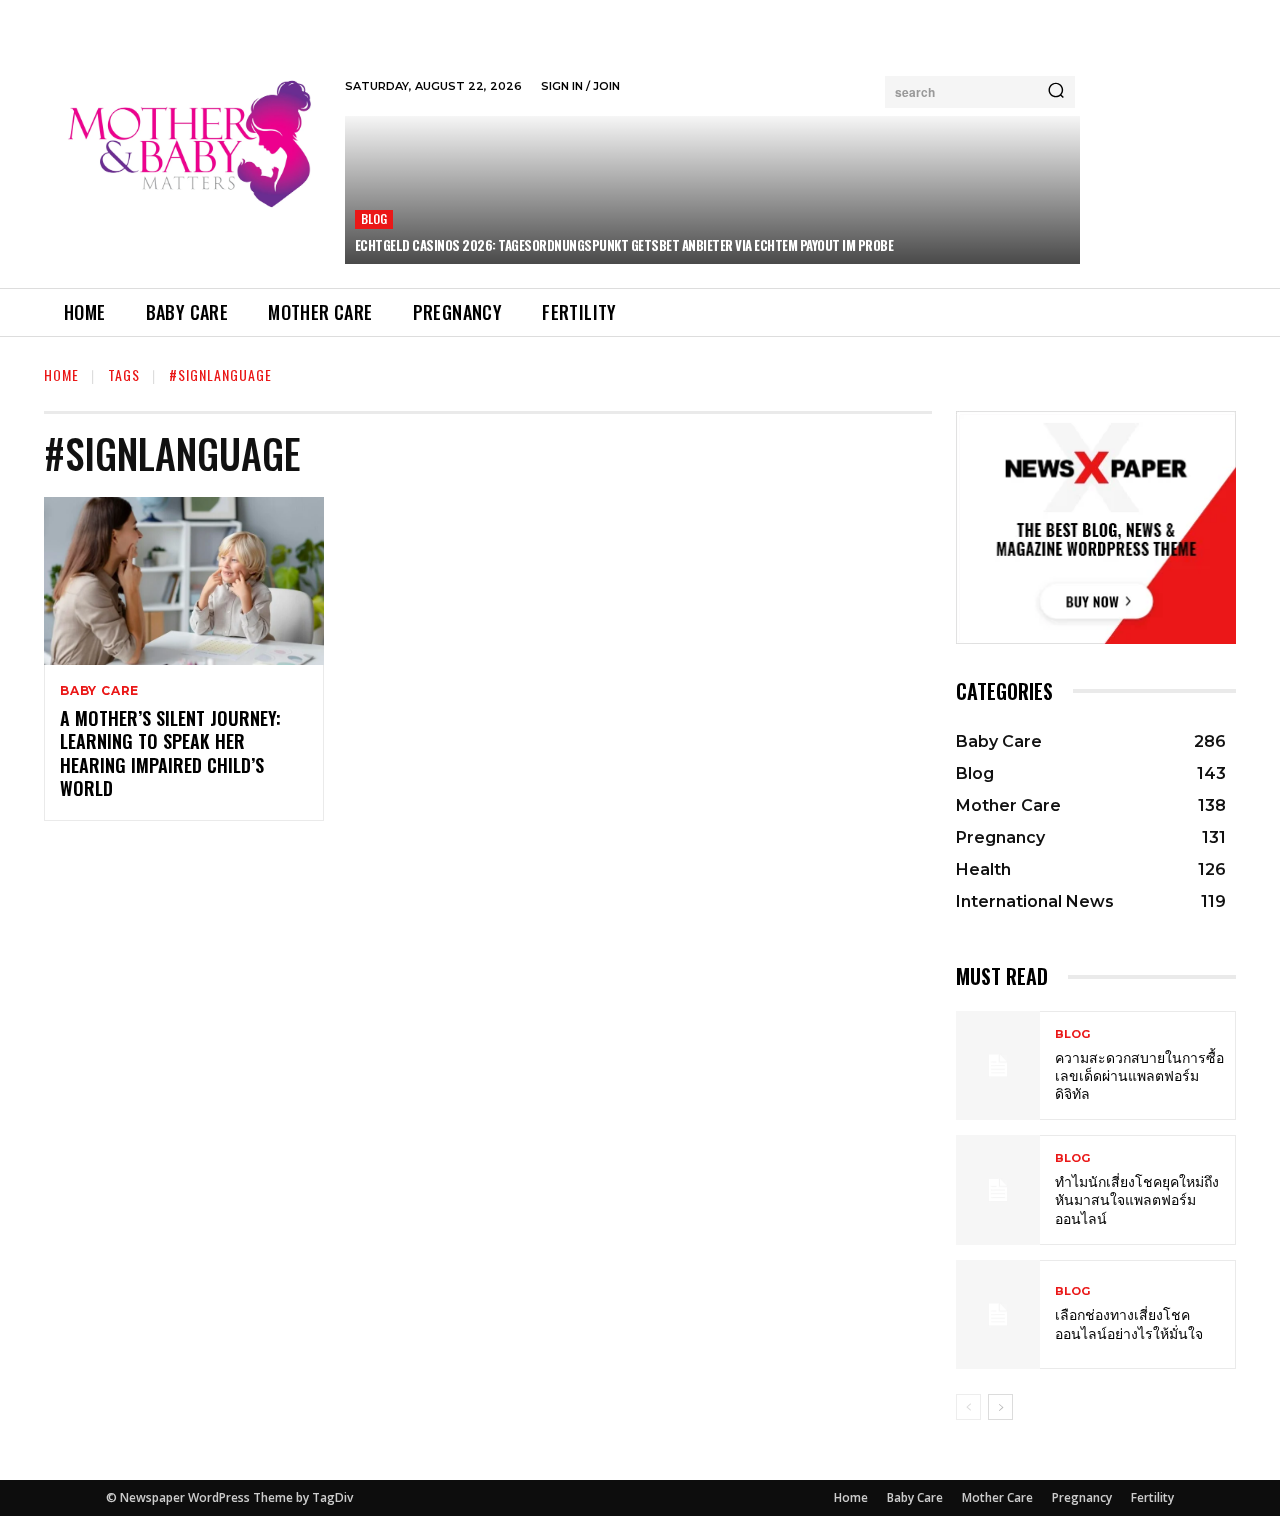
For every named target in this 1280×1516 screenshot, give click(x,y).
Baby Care (99, 691)
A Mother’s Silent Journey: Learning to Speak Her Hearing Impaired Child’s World (170, 753)
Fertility (1152, 1497)
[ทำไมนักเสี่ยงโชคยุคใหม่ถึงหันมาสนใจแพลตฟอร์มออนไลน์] (998, 1189)
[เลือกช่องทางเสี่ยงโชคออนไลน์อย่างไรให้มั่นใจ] (998, 1314)
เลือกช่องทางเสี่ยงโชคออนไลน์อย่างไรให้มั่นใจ (1129, 1322)
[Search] (1056, 92)
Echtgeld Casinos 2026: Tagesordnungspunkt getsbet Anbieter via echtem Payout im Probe (624, 245)
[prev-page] (968, 1407)
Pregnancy (1082, 1497)
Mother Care (997, 1497)
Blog (374, 218)
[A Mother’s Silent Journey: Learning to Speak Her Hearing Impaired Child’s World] (184, 581)
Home (61, 374)
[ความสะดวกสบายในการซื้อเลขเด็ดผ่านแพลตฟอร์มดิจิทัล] (998, 1065)
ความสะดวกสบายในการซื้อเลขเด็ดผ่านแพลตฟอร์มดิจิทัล (1139, 1074)
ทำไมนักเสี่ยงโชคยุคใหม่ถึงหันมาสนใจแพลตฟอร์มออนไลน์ (1137, 1198)
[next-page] (1000, 1407)
